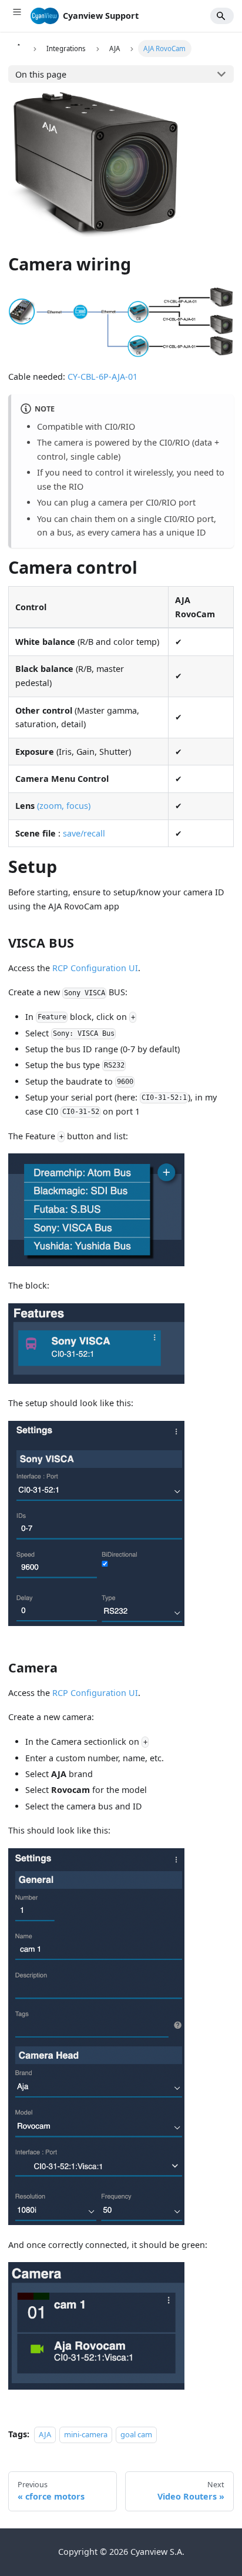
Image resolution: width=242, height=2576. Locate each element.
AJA (45, 2434)
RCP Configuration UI (95, 968)
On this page (41, 74)
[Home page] (18, 48)
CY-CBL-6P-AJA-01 (102, 377)
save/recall (84, 833)
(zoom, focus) (64, 806)
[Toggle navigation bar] (17, 16)
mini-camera (86, 2434)
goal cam (136, 2434)
